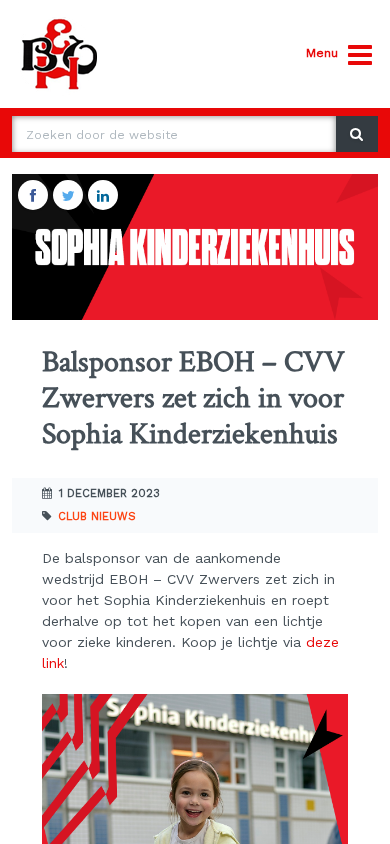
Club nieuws (97, 516)
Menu (322, 53)
